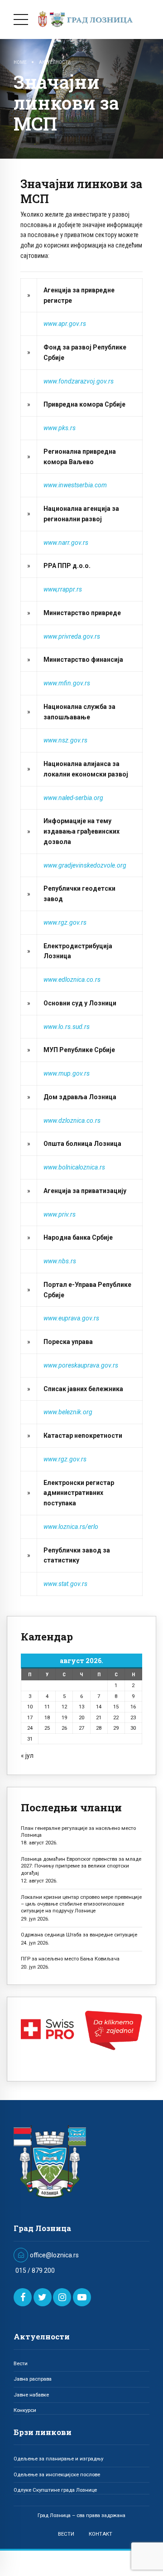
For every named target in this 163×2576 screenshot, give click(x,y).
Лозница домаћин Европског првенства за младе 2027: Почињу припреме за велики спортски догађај (81, 1866)
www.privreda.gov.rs (72, 636)
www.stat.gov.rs (65, 1584)
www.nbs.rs (60, 1261)
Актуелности (55, 62)
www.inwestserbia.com (75, 485)
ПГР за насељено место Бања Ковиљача (70, 1959)
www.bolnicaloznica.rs (74, 1167)
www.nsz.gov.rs (65, 740)
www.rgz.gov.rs (65, 922)
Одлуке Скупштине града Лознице (55, 2490)
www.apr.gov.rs (65, 324)
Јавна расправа (33, 2379)
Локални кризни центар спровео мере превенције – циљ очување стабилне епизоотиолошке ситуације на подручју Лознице (81, 1904)
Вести (21, 2363)
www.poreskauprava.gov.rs (81, 1365)
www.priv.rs (60, 1214)
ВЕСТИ (66, 2534)
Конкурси (25, 2410)
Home (20, 62)
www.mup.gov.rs (67, 1073)
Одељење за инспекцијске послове (57, 2474)
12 (64, 1707)
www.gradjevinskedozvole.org (85, 865)
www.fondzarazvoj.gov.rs (79, 381)
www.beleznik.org (68, 1412)
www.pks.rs (60, 428)
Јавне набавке (31, 2395)
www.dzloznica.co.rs (72, 1121)
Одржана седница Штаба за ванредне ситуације (79, 1935)
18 (47, 1717)
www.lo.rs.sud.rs (67, 1027)
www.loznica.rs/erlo (71, 1527)
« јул (27, 1756)
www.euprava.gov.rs (71, 1318)
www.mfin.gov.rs (67, 683)
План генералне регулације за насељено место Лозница (78, 1831)
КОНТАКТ (101, 2534)
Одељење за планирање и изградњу (58, 2459)
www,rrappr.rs (63, 589)
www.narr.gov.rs (66, 543)
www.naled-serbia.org (73, 798)
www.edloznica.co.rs (72, 980)
